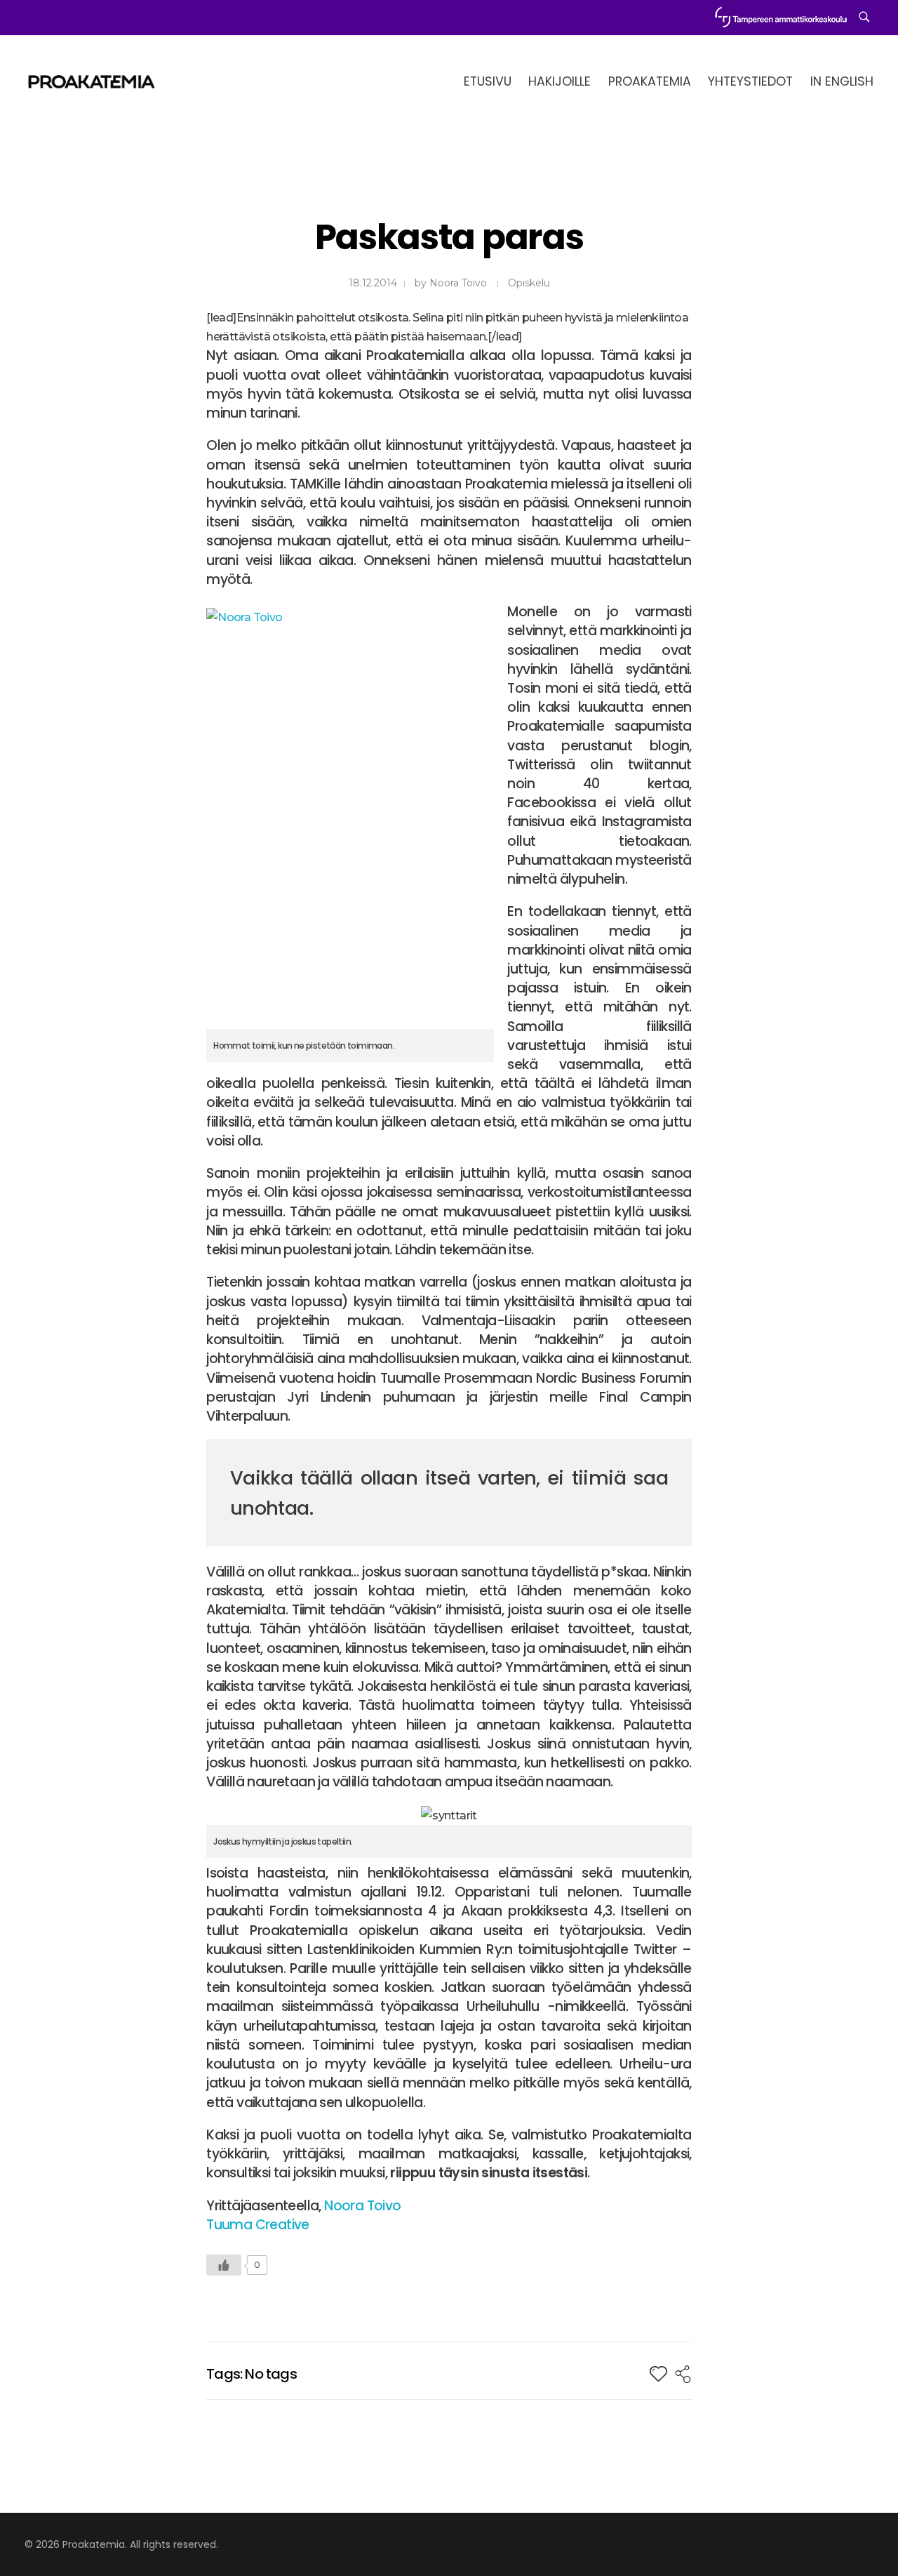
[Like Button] (224, 2265)
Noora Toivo (458, 283)
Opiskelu (529, 283)
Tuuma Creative (258, 2225)
